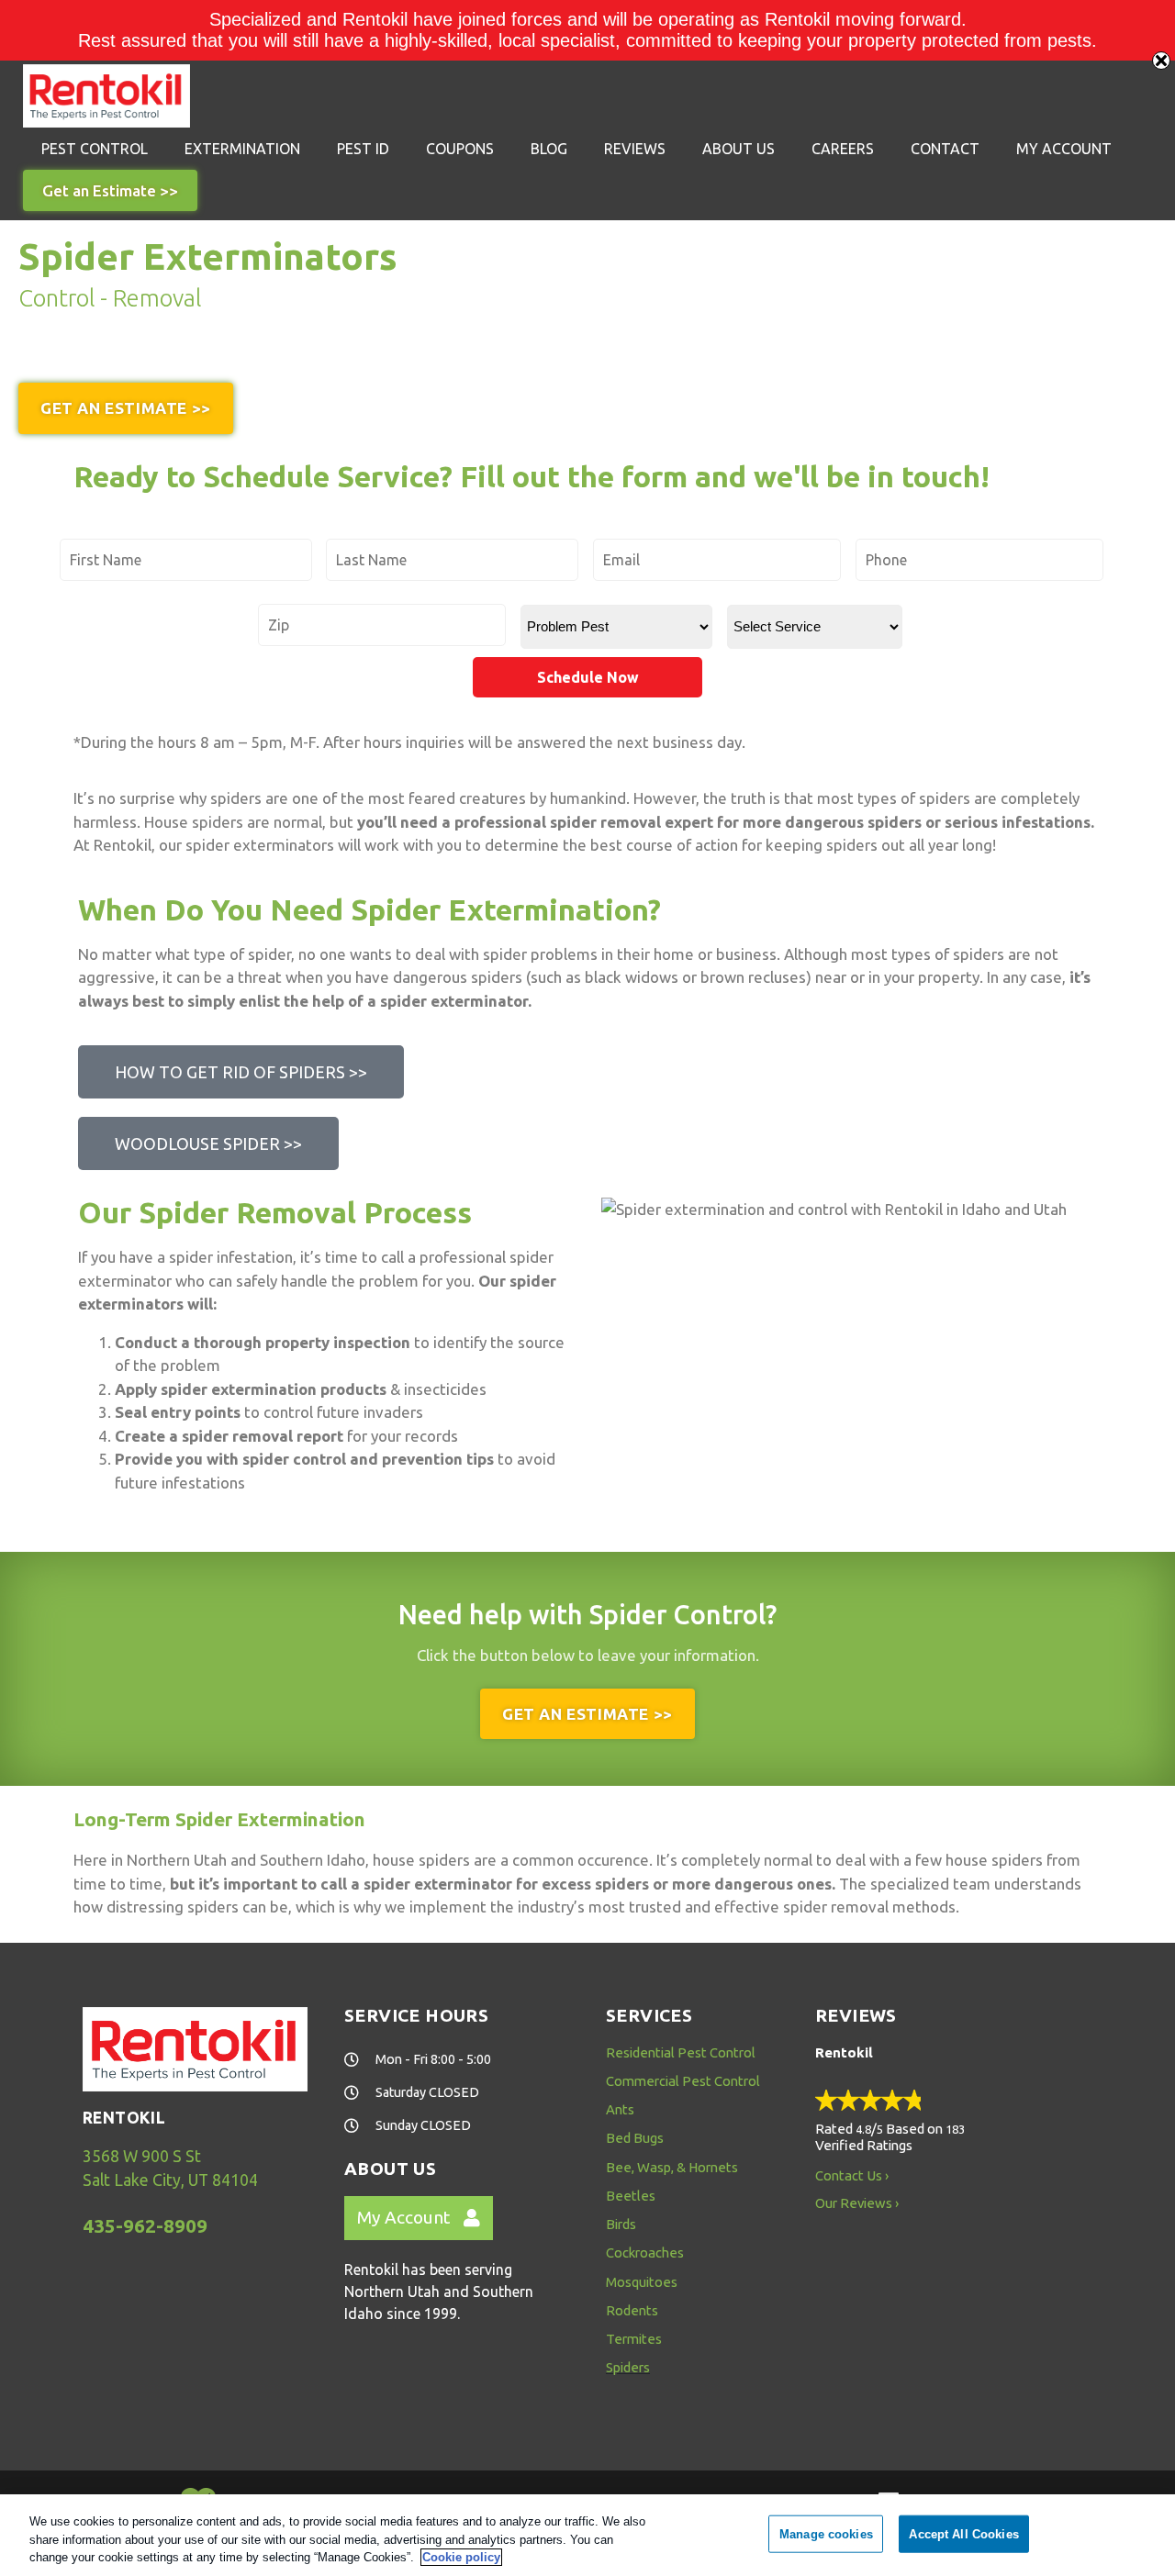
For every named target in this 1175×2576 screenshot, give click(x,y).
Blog (549, 149)
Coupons (460, 149)
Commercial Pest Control (683, 2081)
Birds (621, 2224)
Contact (945, 149)
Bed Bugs (635, 2138)
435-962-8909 (145, 2226)
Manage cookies (826, 2533)
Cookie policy (461, 2557)
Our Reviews (854, 2203)
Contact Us (849, 2175)
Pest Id (363, 149)
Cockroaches (645, 2253)
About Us (739, 149)
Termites (634, 2339)
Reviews (635, 149)
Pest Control (95, 149)
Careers (843, 149)
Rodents (632, 2310)
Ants (620, 2109)
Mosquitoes (642, 2282)
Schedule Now (588, 677)
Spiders (628, 2367)
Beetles (631, 2196)
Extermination (242, 149)
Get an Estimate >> (110, 190)
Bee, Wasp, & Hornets (672, 2167)
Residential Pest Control (681, 2052)
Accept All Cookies (963, 2533)
